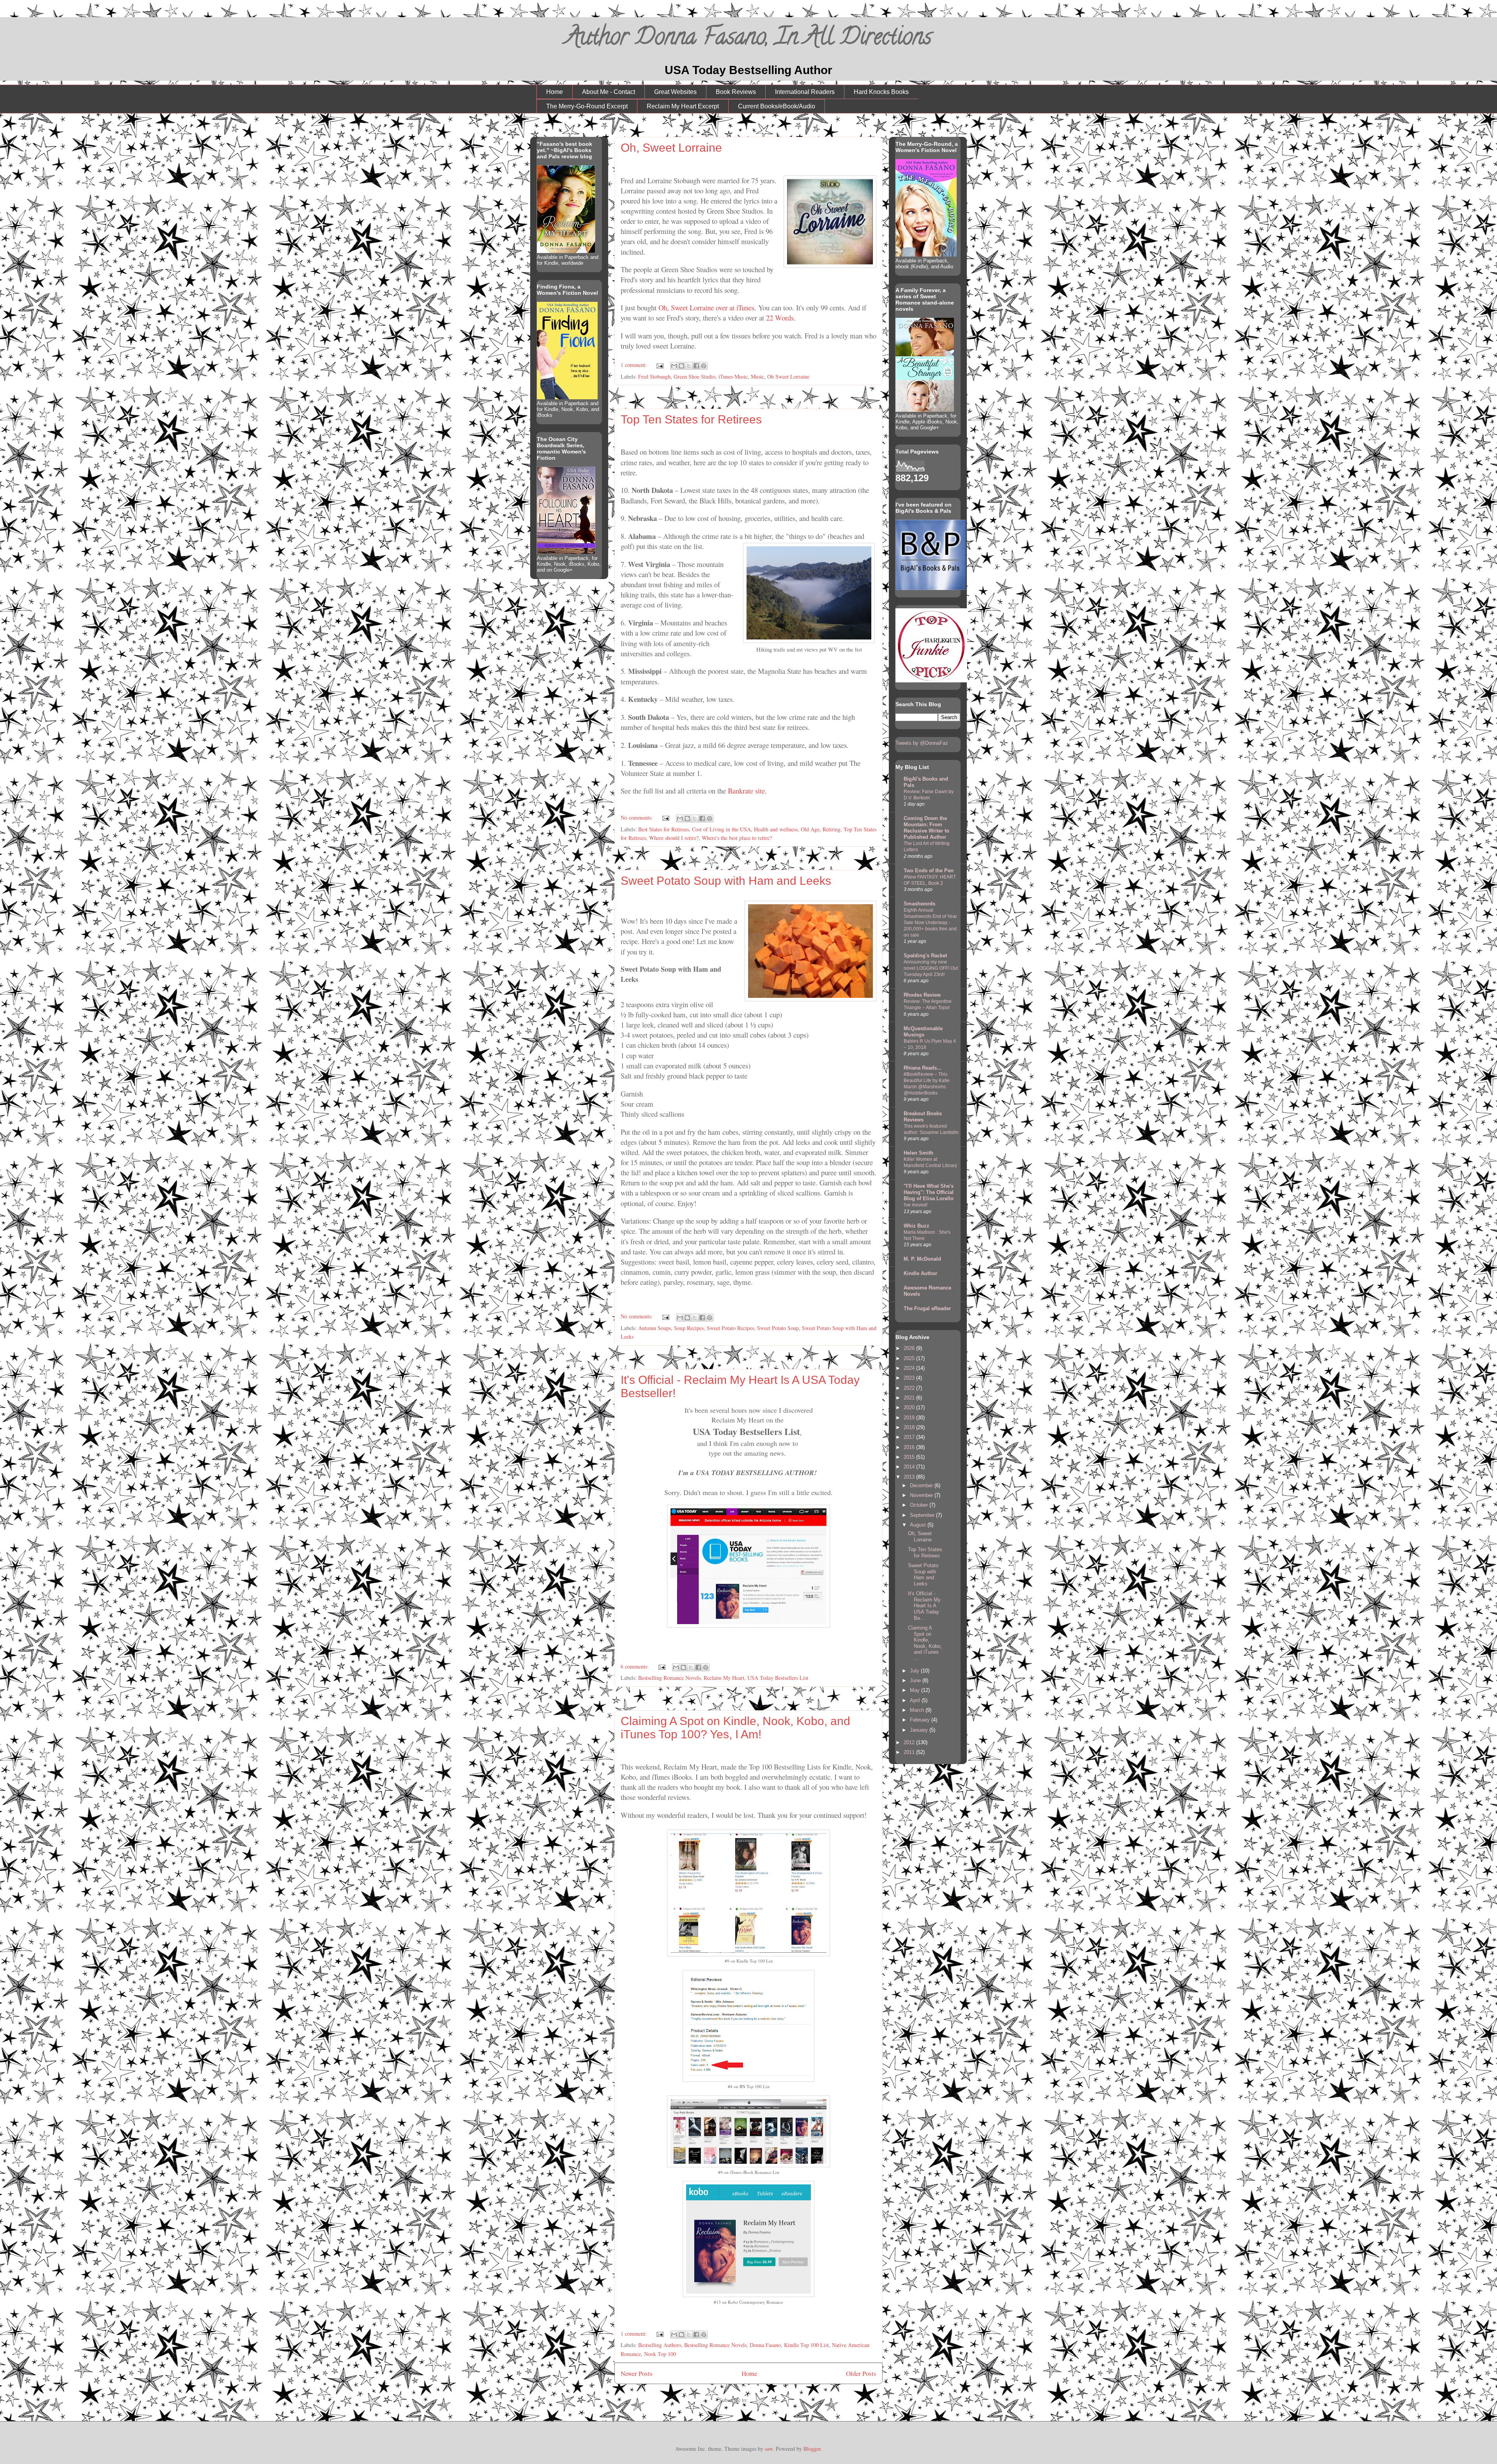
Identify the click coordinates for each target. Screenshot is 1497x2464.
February (921, 1720)
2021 (910, 1398)
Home (555, 92)
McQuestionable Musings (923, 1032)
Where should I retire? (674, 838)
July (915, 1671)
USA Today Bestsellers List (778, 1678)
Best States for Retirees (664, 829)
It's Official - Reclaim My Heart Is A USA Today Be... (924, 1606)
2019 (910, 1418)
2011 (910, 1752)
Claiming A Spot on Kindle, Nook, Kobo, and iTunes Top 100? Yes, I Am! (735, 1728)
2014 (910, 1467)
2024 (910, 1368)
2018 (910, 1427)
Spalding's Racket (925, 956)
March (918, 1710)
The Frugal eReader (927, 1308)
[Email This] (674, 366)
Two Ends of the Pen (929, 871)
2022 (910, 1388)
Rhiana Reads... (923, 1068)
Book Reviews (736, 92)
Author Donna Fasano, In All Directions (749, 39)
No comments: (637, 817)
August (919, 1525)
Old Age (810, 829)
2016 (910, 1447)
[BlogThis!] (681, 366)
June (916, 1680)
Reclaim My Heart (724, 1678)
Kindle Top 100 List (806, 2345)
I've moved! (916, 1205)
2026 (910, 1348)
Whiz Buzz (917, 1226)
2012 (910, 1742)
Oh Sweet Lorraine (788, 376)
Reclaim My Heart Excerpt (683, 106)
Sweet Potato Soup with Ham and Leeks (726, 881)
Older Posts (861, 2373)
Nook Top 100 (660, 2354)
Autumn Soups (655, 1328)
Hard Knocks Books (881, 92)
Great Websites (675, 92)
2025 (910, 1358)
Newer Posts (637, 2373)
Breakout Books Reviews (923, 1117)
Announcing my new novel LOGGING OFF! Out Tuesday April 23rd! (931, 968)
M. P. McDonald (922, 1259)
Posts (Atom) (764, 2400)
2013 (910, 1477)
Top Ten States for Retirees (691, 419)
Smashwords (919, 904)
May (916, 1690)
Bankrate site (746, 791)
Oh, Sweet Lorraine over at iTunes (706, 307)
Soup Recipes (689, 1328)
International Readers (805, 92)
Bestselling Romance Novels (669, 1678)
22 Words (780, 318)
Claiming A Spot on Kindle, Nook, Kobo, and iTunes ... (925, 1643)
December (922, 1485)
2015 (910, 1457)
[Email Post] (659, 365)
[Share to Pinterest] (704, 366)
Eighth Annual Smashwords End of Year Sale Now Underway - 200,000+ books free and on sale (930, 923)
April (916, 1700)
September (923, 1515)
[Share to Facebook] (696, 366)
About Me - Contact (609, 92)
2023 (910, 1378)
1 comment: (634, 365)
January (920, 1730)
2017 (910, 1437)
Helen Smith (918, 1153)
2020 (910, 1407)
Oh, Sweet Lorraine (671, 148)
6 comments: (635, 1666)
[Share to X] (689, 366)
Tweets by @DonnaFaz (922, 743)
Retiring (832, 829)
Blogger (812, 2449)
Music (757, 376)
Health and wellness (776, 829)
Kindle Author (920, 1273)
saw (769, 2449)
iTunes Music (733, 376)
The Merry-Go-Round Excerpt (587, 106)
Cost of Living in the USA (721, 829)
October (920, 1505)
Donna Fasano (765, 2345)
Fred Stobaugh (654, 376)
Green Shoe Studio (695, 376)
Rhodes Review (922, 995)
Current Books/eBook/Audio (777, 106)
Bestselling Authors (660, 2345)
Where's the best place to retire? (737, 838)
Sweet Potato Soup (778, 1328)
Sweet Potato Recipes (730, 1328)
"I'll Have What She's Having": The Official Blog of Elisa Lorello (929, 1192)
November (922, 1495)
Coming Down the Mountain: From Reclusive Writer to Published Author (926, 828)
